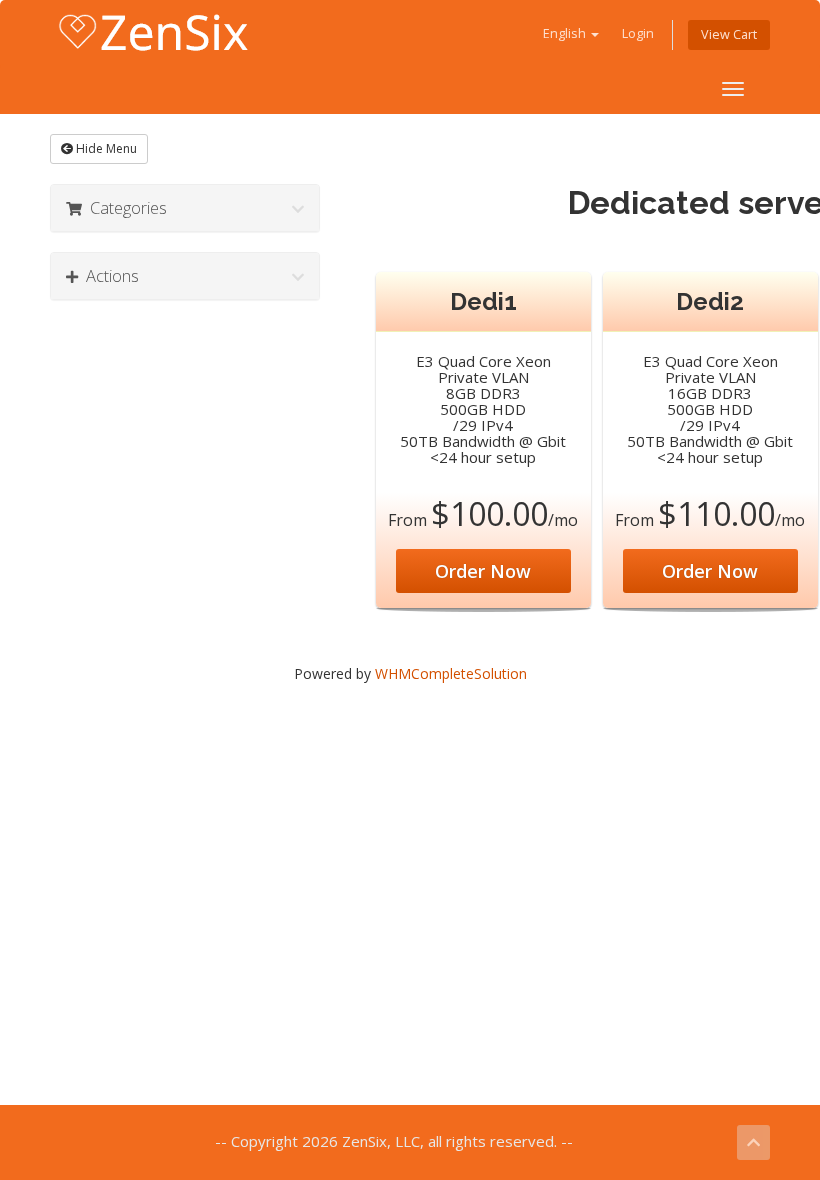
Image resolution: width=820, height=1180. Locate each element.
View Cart (729, 34)
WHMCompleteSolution (451, 673)
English (566, 33)
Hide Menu (105, 148)
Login (638, 33)
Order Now (483, 571)
